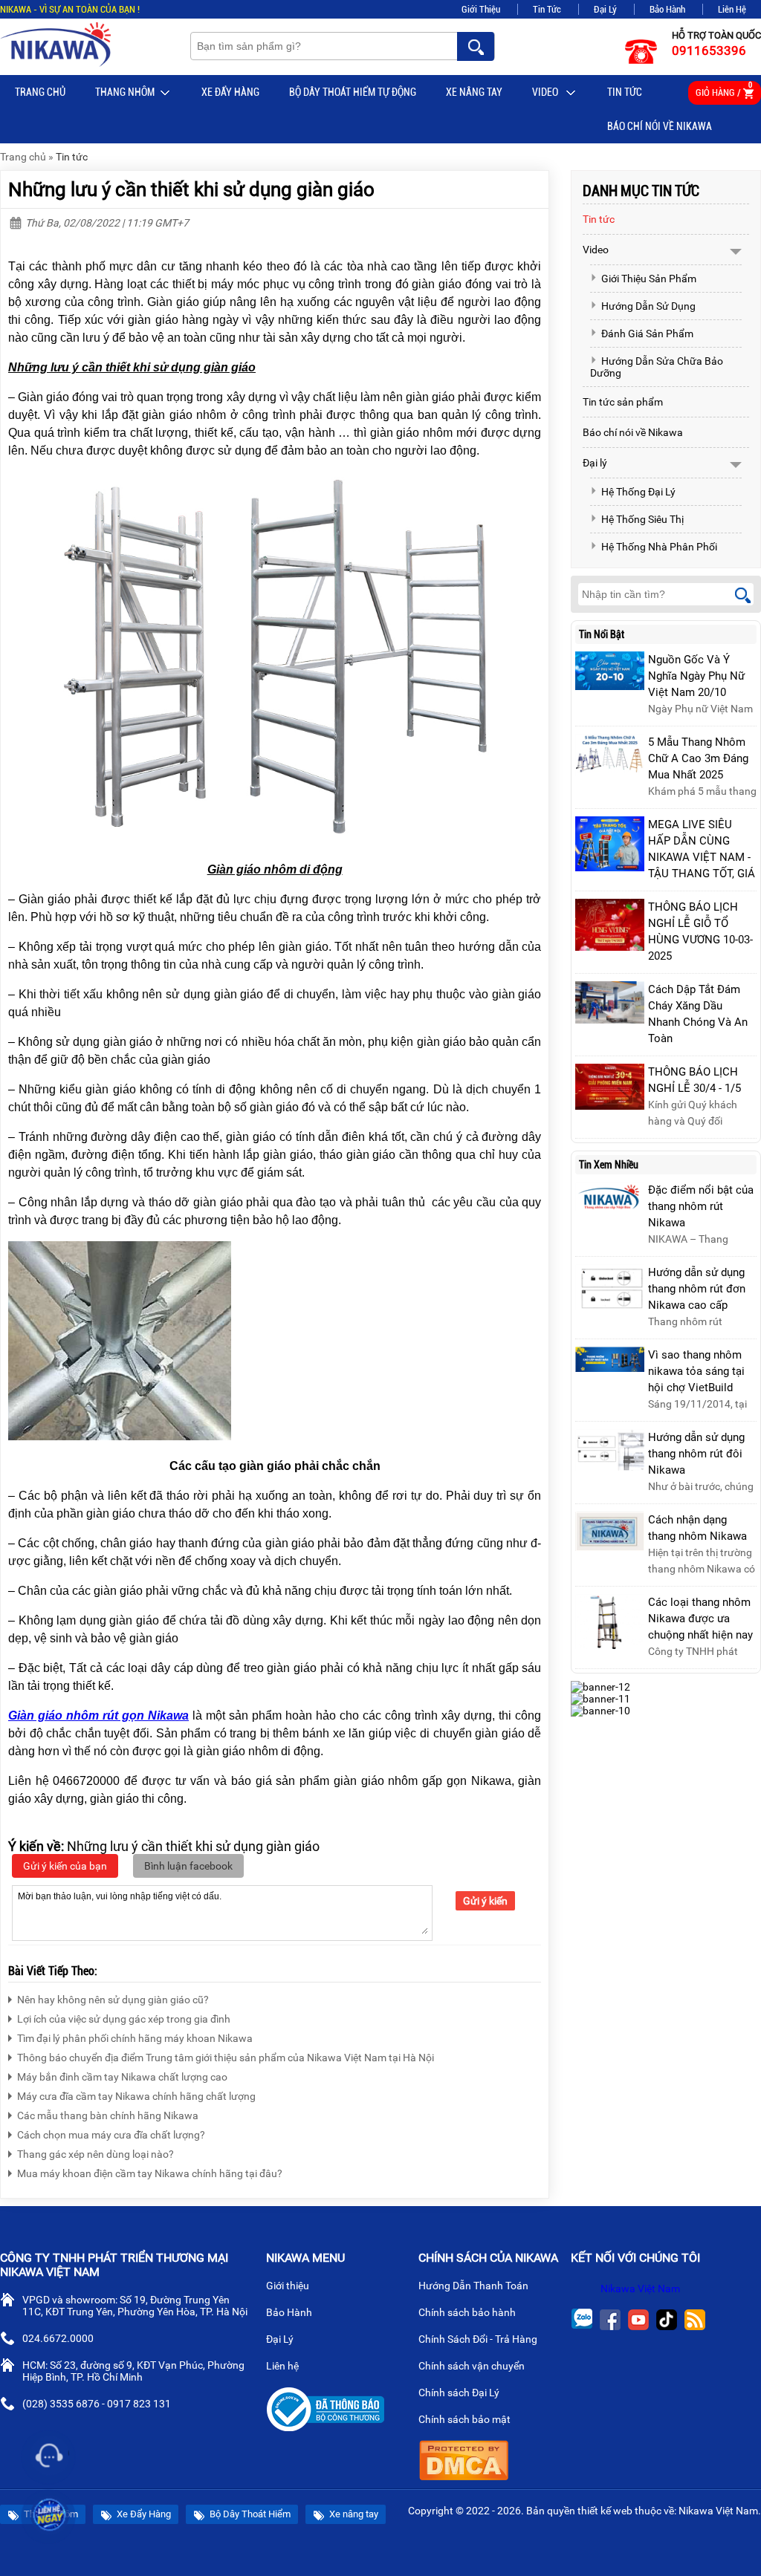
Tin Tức (547, 9)
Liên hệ (284, 2366)
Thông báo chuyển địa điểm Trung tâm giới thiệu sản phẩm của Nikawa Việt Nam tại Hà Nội (226, 2058)
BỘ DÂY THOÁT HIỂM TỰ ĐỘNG (353, 92)
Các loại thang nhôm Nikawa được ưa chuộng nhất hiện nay (700, 1619)
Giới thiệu (289, 2286)
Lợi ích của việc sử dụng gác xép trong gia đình (124, 2019)
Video (546, 92)
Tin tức (625, 92)
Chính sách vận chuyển (473, 2366)
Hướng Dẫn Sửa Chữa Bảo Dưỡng (657, 367)
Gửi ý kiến (485, 1901)
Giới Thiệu (481, 9)
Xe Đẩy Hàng (230, 92)
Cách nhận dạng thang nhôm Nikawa (697, 1528)
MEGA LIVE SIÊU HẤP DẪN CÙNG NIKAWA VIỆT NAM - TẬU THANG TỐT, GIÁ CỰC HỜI (702, 857)
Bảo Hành (667, 9)
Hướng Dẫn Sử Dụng (648, 306)
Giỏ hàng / (724, 90)
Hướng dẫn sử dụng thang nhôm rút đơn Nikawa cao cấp (697, 1289)
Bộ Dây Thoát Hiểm (249, 2514)
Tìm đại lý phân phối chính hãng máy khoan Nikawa (135, 2038)
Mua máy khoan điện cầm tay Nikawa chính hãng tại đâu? (150, 2173)
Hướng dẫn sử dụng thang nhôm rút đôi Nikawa (696, 1454)
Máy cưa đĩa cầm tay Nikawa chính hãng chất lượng (136, 2096)
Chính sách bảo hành (468, 2312)
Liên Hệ (732, 9)
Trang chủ (40, 92)
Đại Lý (605, 9)
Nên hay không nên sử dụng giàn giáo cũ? (113, 2000)
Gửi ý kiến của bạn (65, 1866)
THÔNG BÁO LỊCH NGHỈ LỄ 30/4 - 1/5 (694, 1080)
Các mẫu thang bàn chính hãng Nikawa (108, 2115)
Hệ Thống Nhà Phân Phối (659, 547)
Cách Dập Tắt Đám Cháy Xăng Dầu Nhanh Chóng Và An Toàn (698, 1014)
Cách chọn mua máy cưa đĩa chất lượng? (111, 2135)
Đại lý (595, 463)
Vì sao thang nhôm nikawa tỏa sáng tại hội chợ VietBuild (696, 1371)
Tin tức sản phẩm (623, 402)
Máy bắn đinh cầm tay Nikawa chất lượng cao (122, 2077)
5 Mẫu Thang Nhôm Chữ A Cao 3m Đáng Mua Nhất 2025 (698, 758)
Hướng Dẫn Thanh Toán (475, 2286)
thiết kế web (605, 2511)
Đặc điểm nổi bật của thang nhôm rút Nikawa (701, 1206)
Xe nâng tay (474, 92)
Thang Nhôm (125, 92)
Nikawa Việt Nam (640, 2289)
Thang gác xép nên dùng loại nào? (95, 2154)
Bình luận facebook (188, 1866)
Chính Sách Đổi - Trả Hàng (479, 2339)
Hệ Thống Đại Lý (638, 492)
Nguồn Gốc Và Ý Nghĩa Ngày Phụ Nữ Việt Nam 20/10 (696, 676)
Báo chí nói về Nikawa (660, 126)
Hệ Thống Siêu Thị (642, 519)
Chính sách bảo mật (464, 2419)
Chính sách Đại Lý (460, 2393)
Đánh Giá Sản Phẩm (647, 334)
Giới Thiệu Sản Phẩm (649, 279)
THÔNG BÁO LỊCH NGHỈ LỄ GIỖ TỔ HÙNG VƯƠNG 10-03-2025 (700, 931)
